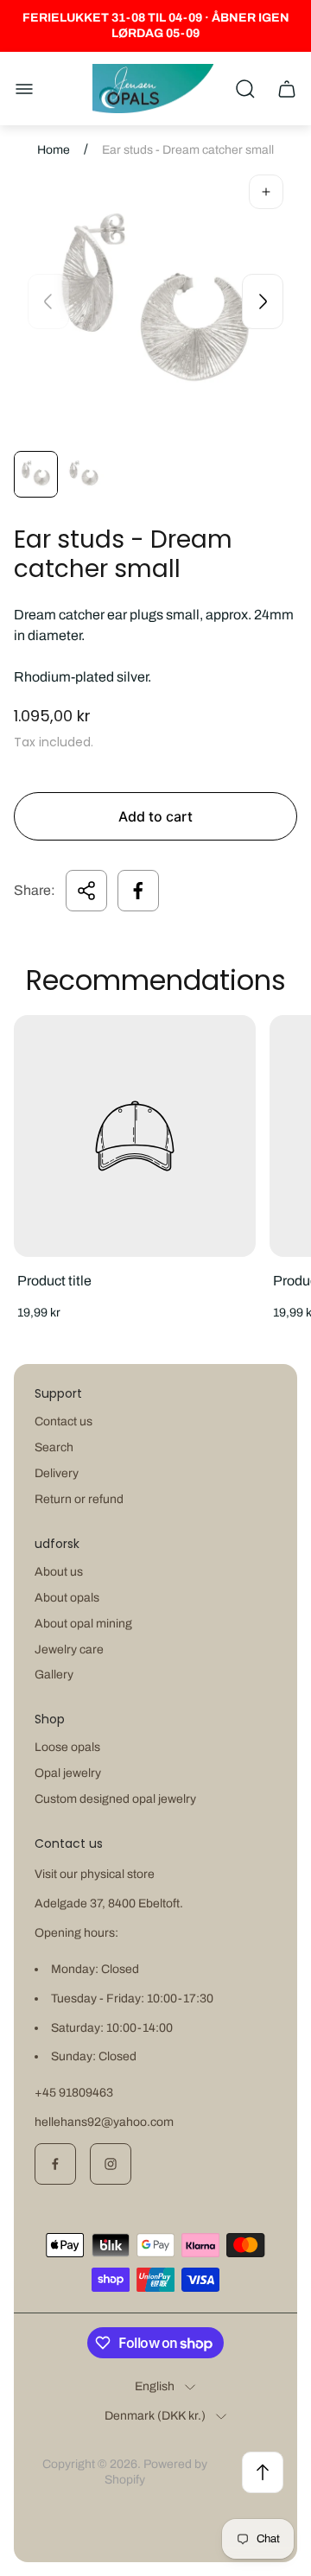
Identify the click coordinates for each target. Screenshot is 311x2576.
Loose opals (67, 1747)
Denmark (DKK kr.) (155, 2416)
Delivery (57, 1473)
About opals (67, 1598)
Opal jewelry (68, 1773)
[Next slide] (263, 301)
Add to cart (155, 816)
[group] (36, 474)
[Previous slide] (48, 301)
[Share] (86, 891)
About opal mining (83, 1624)
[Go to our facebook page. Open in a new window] (55, 2164)
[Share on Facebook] (138, 891)
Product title (54, 1281)
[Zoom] (266, 192)
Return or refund (79, 1499)
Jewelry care (69, 1650)
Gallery (54, 1675)
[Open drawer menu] (24, 89)
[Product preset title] (135, 1136)
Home (54, 150)
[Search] (245, 89)
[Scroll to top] (263, 2472)
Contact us (63, 1421)
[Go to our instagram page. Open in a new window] (111, 2164)
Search (54, 1447)
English (155, 2386)
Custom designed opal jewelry (115, 1799)
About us (59, 1572)
